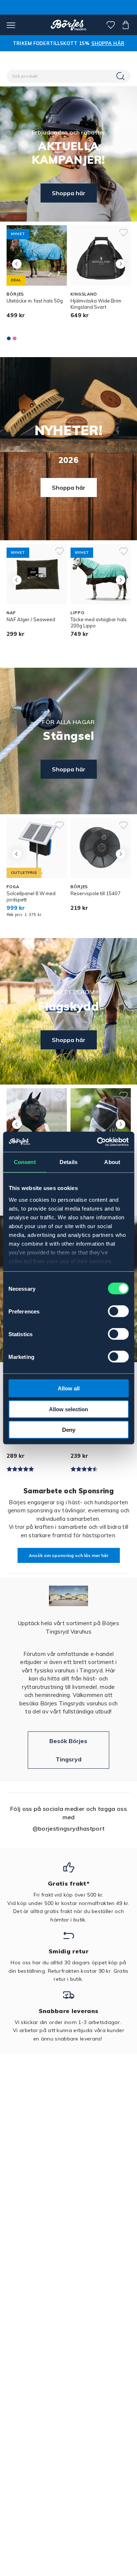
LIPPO (77, 613)
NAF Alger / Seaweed (31, 619)
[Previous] (17, 264)
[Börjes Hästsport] (68, 25)
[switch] (118, 1311)
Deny (69, 1430)
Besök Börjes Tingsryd (68, 1750)
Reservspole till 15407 (96, 893)
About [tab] (112, 1162)
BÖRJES (15, 294)
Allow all (69, 1388)
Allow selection (68, 1409)
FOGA (13, 887)
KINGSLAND (84, 294)
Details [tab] (68, 1162)
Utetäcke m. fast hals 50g (35, 301)
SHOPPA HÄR (108, 43)
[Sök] (121, 76)
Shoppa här (69, 193)
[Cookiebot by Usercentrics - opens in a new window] (98, 1142)
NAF (11, 613)
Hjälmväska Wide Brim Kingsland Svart (96, 304)
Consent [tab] (25, 1162)
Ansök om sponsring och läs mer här (69, 1555)
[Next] (120, 264)
